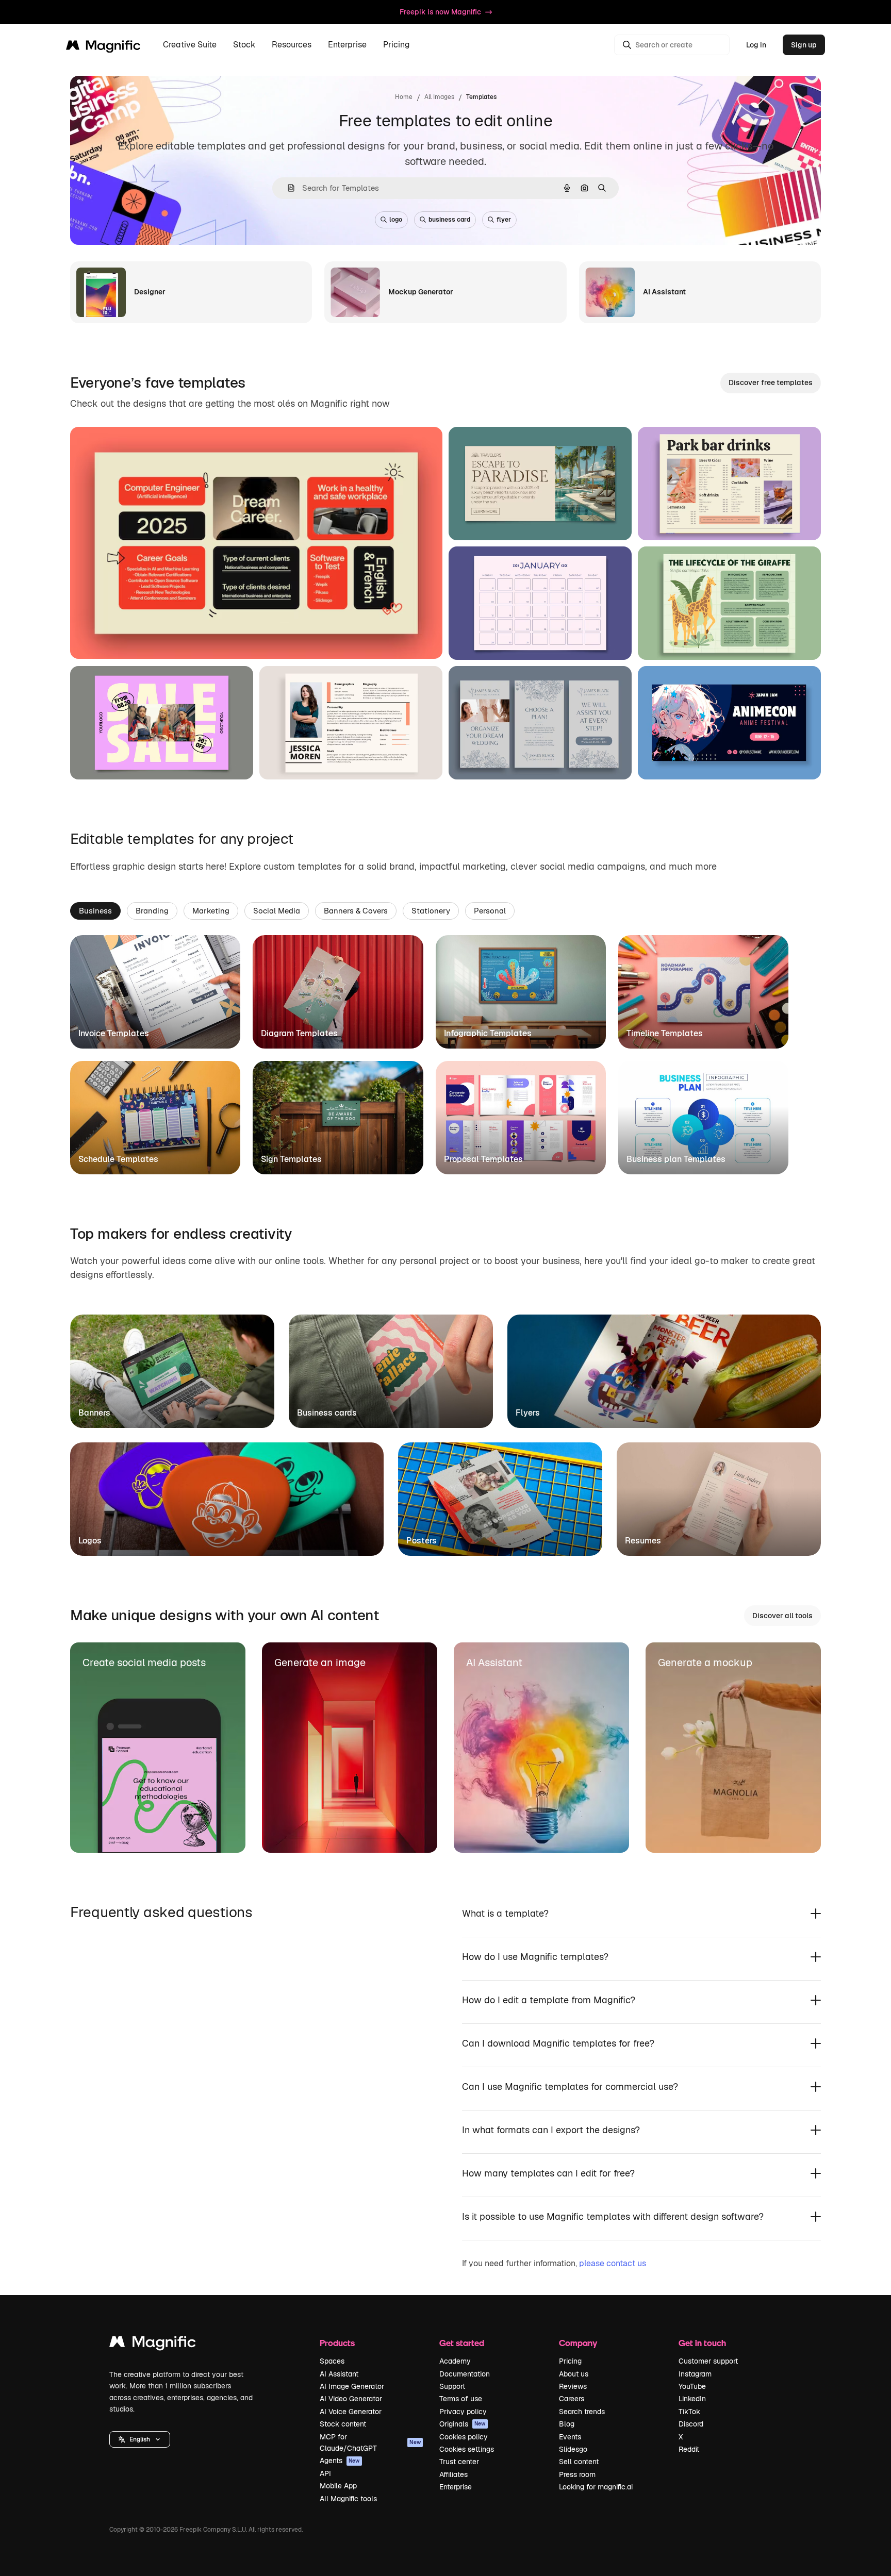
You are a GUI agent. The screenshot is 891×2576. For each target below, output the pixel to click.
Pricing (397, 45)
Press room (577, 2474)
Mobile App (338, 2486)
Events (570, 2437)
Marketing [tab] (211, 911)
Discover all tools (782, 1616)
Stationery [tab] (431, 911)
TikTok (689, 2412)
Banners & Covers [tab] (356, 911)
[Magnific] (153, 2344)
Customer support (708, 2361)
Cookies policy (464, 2437)
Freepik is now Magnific (440, 12)
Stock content (343, 2424)
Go (168, 638)
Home (404, 97)
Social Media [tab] (277, 911)
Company (578, 2343)
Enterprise (456, 2487)
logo (396, 220)
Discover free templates (771, 383)
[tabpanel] (445, 1055)
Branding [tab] (152, 911)
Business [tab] (95, 911)
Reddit (689, 2449)
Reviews (573, 2386)
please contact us (613, 2263)
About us (574, 2374)
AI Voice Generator (351, 2412)
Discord (691, 2424)
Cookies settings (467, 2449)
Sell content (579, 2462)
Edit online (118, 638)
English (140, 2439)
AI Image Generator (352, 2386)
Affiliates (453, 2474)
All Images (439, 97)
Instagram (695, 2374)
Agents (340, 2461)
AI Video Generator (351, 2399)
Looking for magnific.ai (596, 2487)
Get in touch (702, 2343)
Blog (567, 2424)
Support (452, 2386)
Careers (572, 2399)
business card (449, 220)
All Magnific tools (348, 2499)
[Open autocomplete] (287, 188)
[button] (140, 2439)
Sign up (804, 45)
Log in (756, 45)
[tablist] (445, 910)
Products (337, 2343)
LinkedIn (692, 2399)
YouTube (692, 2386)
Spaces (332, 2361)
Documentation (465, 2374)
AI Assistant (339, 2374)
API (325, 2473)
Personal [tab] (490, 911)
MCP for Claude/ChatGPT (370, 2442)
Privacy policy (463, 2412)
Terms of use (461, 2399)
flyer (504, 220)
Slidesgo (573, 2449)
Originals (463, 2424)
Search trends (582, 2412)
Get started (462, 2343)
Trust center (459, 2462)
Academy (455, 2361)
